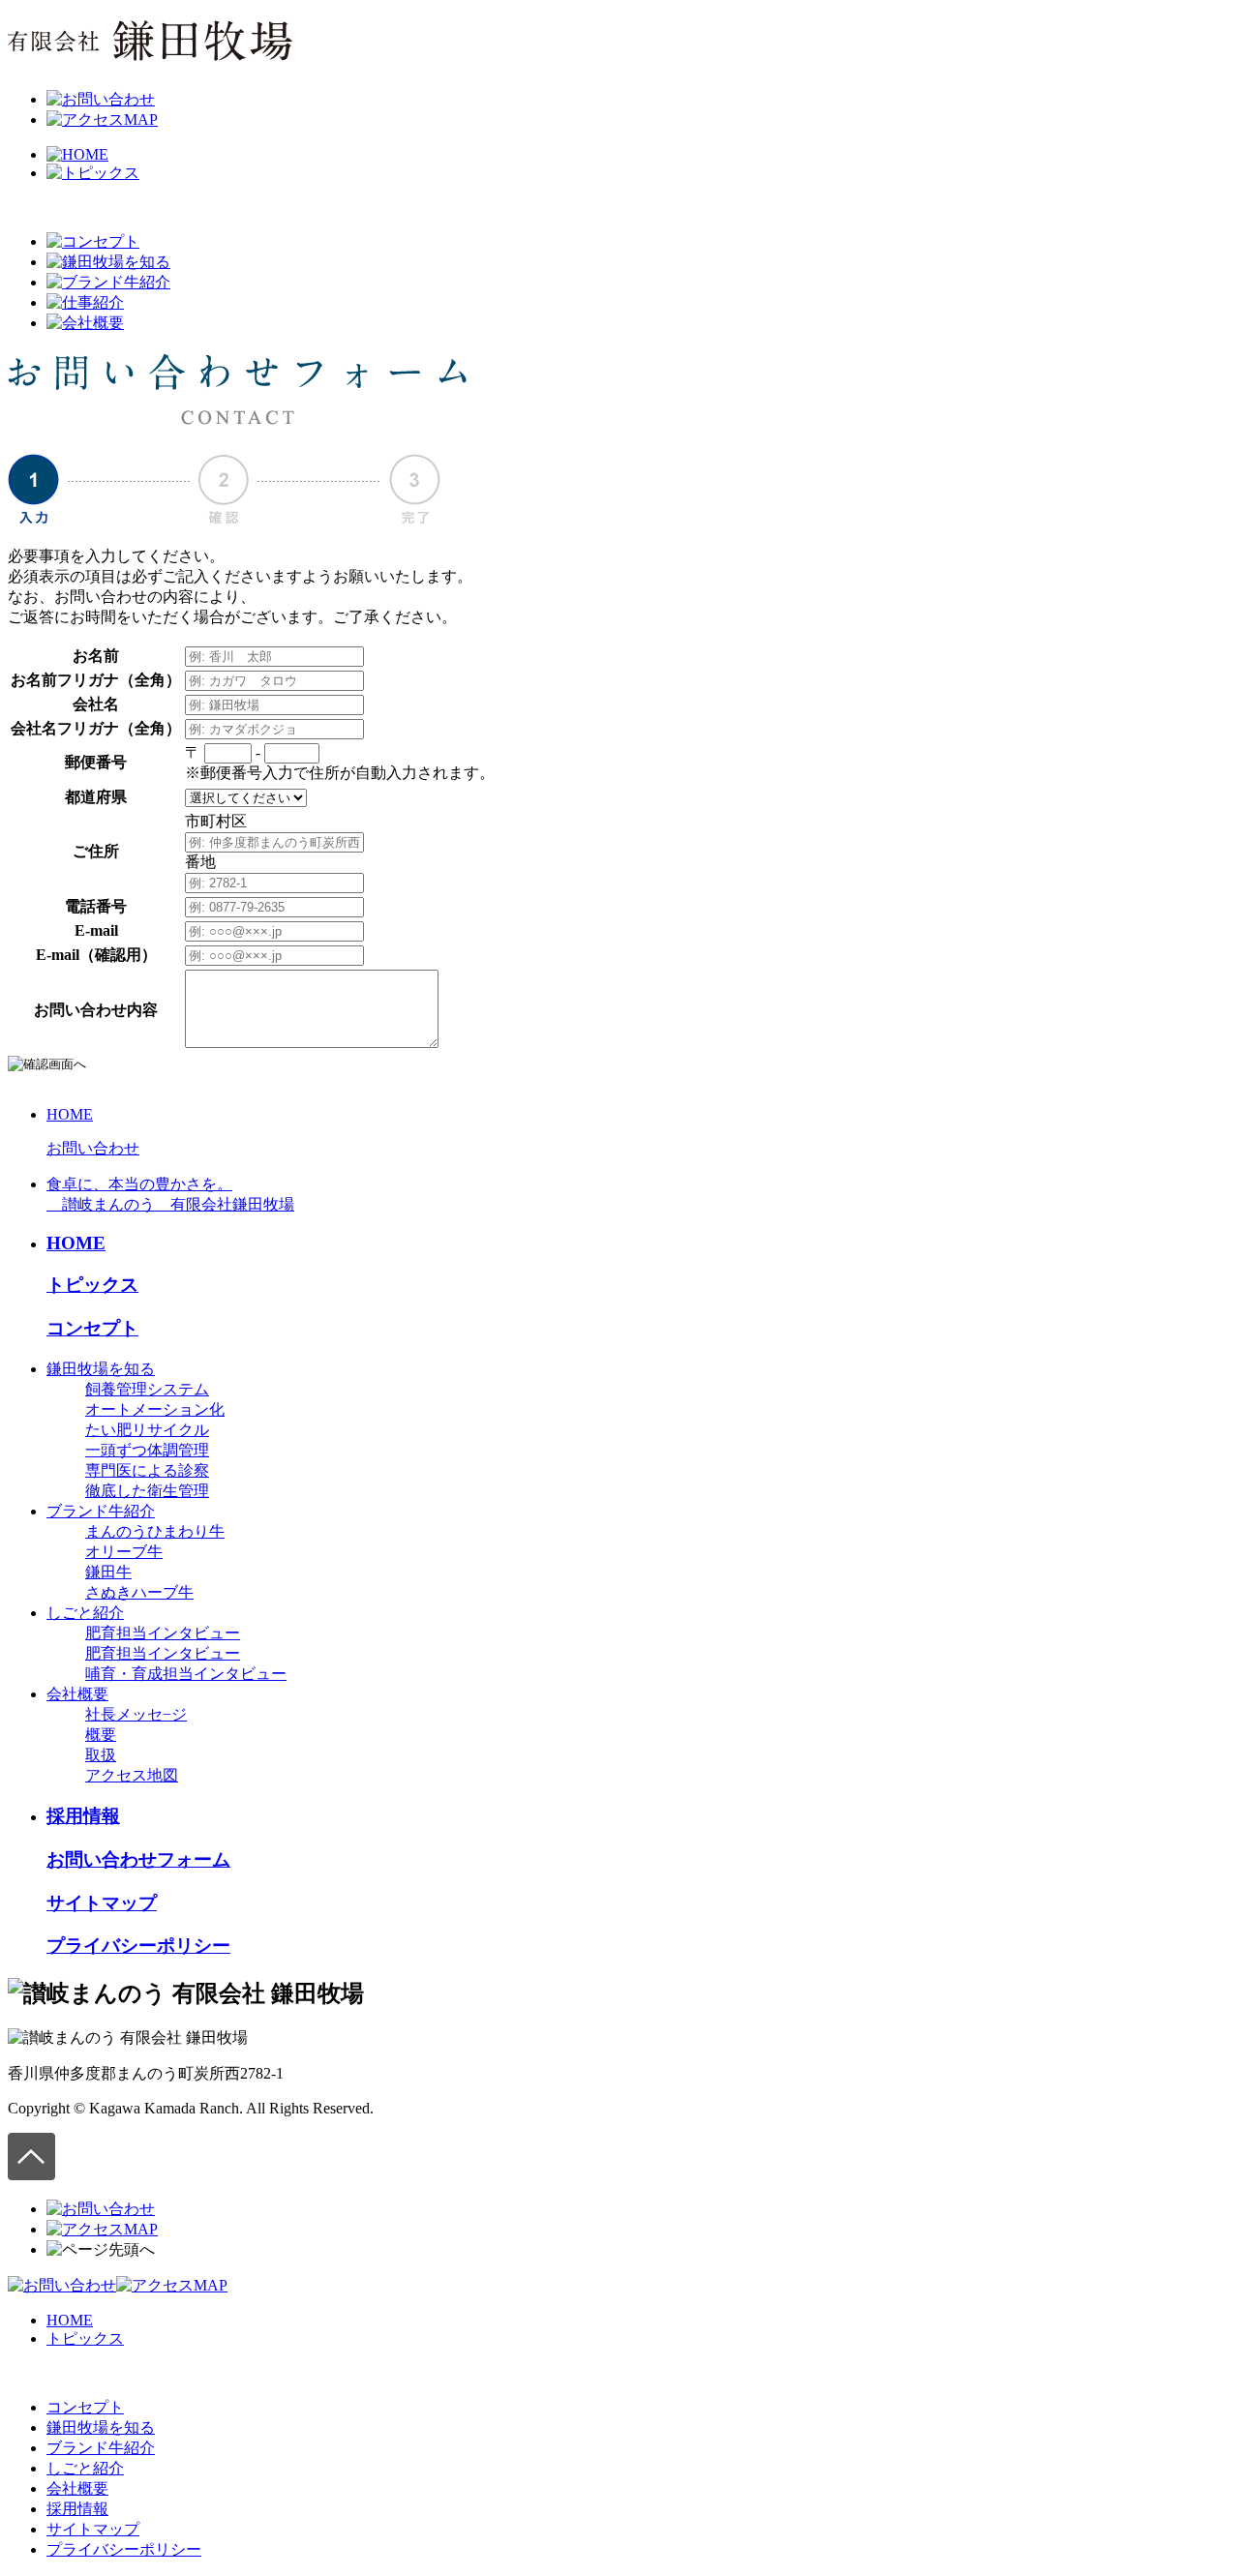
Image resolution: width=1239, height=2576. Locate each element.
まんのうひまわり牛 (155, 1531)
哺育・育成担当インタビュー (186, 1674)
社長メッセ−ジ (136, 1714)
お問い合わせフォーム (138, 1859)
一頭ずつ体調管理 (147, 1450)
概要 (101, 1735)
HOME (70, 1114)
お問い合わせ (93, 1148)
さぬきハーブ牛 (139, 1592)
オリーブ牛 (124, 1552)
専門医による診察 (147, 1470)
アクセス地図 (132, 1775)
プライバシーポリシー (138, 1946)
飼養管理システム (147, 1389)
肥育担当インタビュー (163, 1633)
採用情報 (83, 1816)
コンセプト (92, 1328)
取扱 (101, 1755)
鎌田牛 (108, 1572)
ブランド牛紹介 (101, 1511)
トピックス (92, 1285)
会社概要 (77, 1694)
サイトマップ (102, 1903)
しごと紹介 (85, 1613)
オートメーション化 (155, 1409)
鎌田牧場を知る (101, 1369)
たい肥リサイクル (147, 1430)
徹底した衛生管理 (147, 1491)
